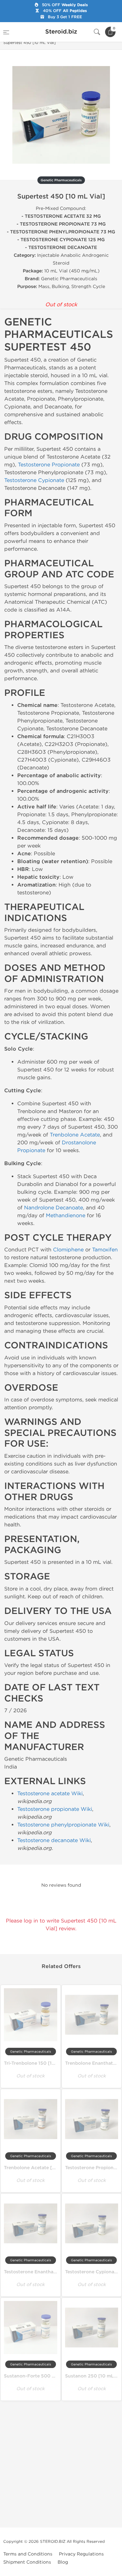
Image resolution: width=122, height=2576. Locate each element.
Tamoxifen (105, 1250)
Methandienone (66, 1215)
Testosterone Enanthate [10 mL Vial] (45, 2272)
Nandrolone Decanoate (54, 1208)
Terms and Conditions (28, 2554)
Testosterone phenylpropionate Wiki (63, 1825)
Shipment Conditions (27, 2562)
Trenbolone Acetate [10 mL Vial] (41, 2168)
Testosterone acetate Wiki (50, 1793)
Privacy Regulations (81, 2554)
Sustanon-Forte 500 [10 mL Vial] (42, 2376)
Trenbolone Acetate (75, 1135)
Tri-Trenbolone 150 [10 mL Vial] (40, 2063)
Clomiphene (68, 1250)
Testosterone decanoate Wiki (54, 1840)
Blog (63, 2562)
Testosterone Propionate (49, 465)
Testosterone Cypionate (34, 480)
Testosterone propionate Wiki (55, 1809)
